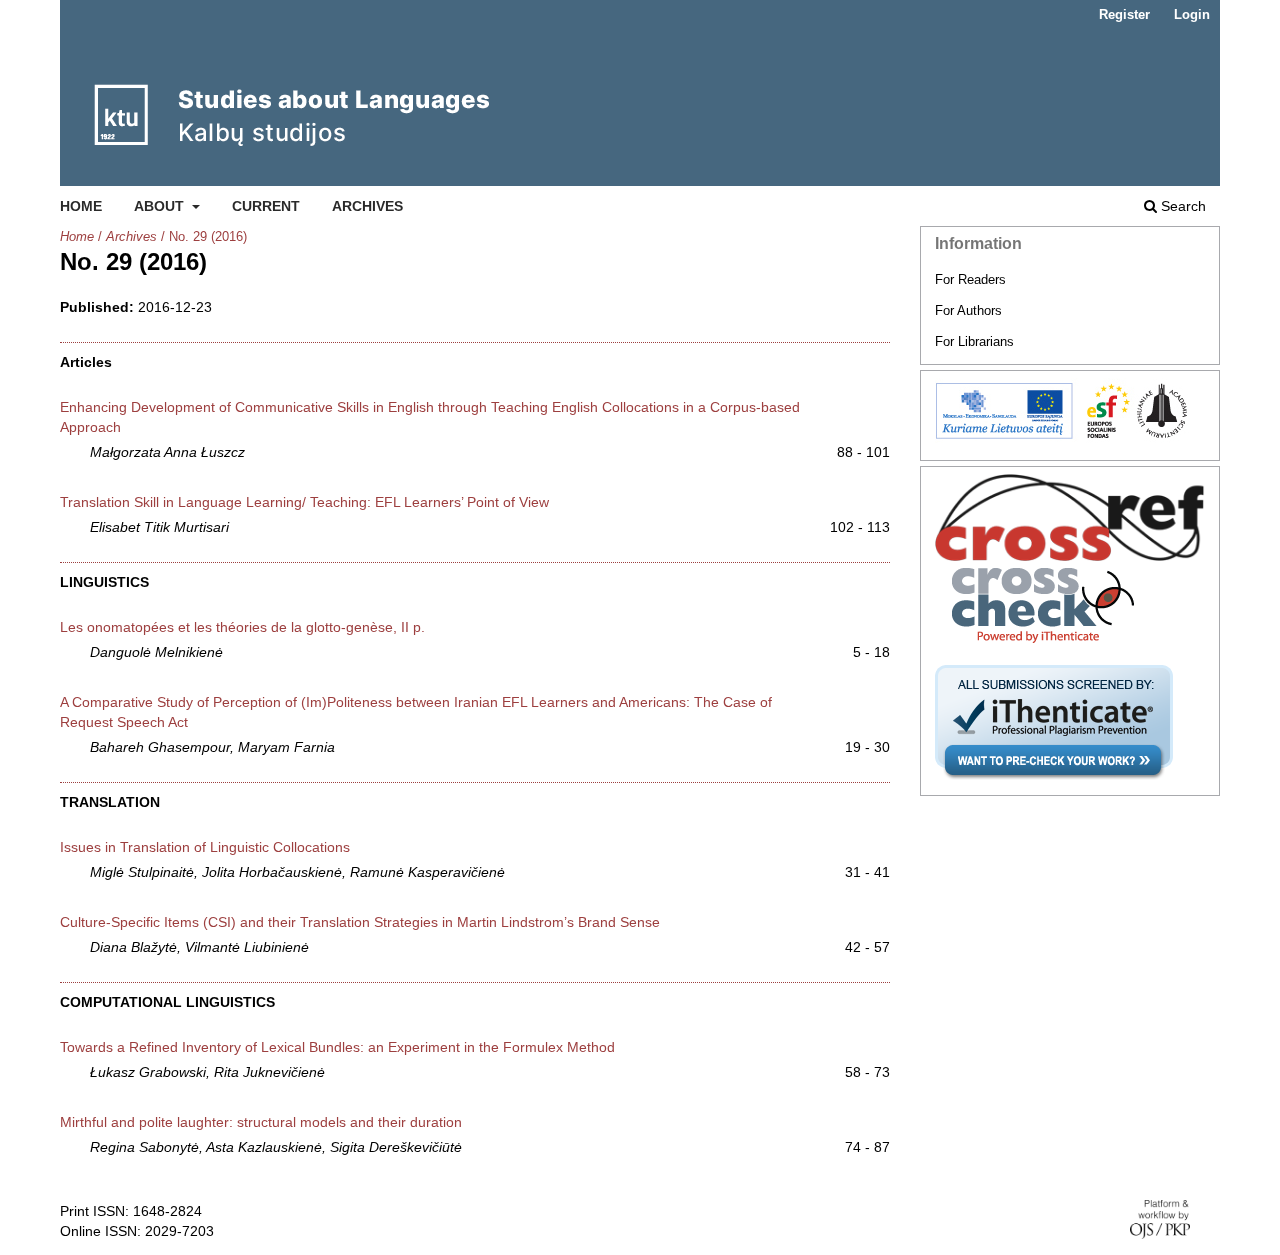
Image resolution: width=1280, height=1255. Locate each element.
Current (266, 206)
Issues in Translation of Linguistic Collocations (205, 847)
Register (1124, 14)
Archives (367, 206)
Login (1192, 14)
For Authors (968, 310)
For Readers (970, 279)
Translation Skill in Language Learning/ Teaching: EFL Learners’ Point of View (304, 502)
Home (81, 206)
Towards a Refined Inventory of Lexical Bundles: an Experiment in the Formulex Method (337, 1047)
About (161, 206)
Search (1181, 206)
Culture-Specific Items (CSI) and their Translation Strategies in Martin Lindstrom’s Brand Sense (360, 922)
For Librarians (974, 341)
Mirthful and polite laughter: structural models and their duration (261, 1122)
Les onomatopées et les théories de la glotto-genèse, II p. (242, 627)
